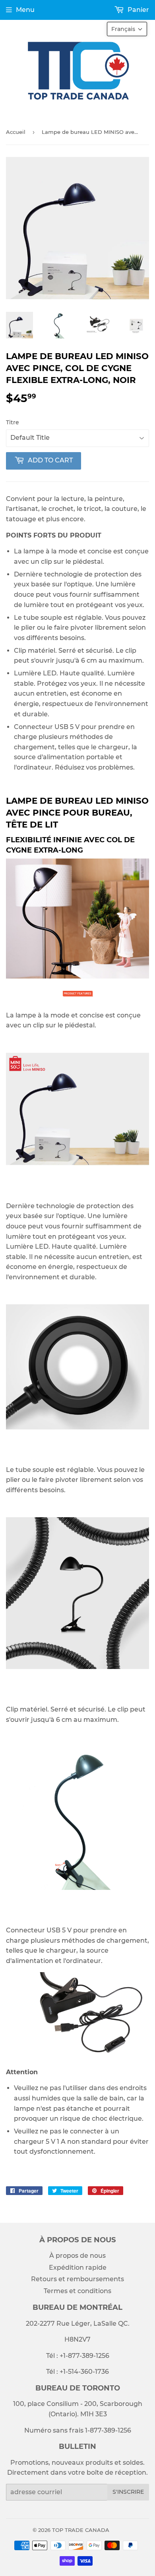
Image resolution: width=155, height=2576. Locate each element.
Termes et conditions (77, 2291)
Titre (13, 422)
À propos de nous (77, 2256)
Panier (138, 10)
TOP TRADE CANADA (81, 2530)
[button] (127, 29)
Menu (25, 10)
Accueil (16, 132)
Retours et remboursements (77, 2279)
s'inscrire (128, 2492)
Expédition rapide (78, 2268)
